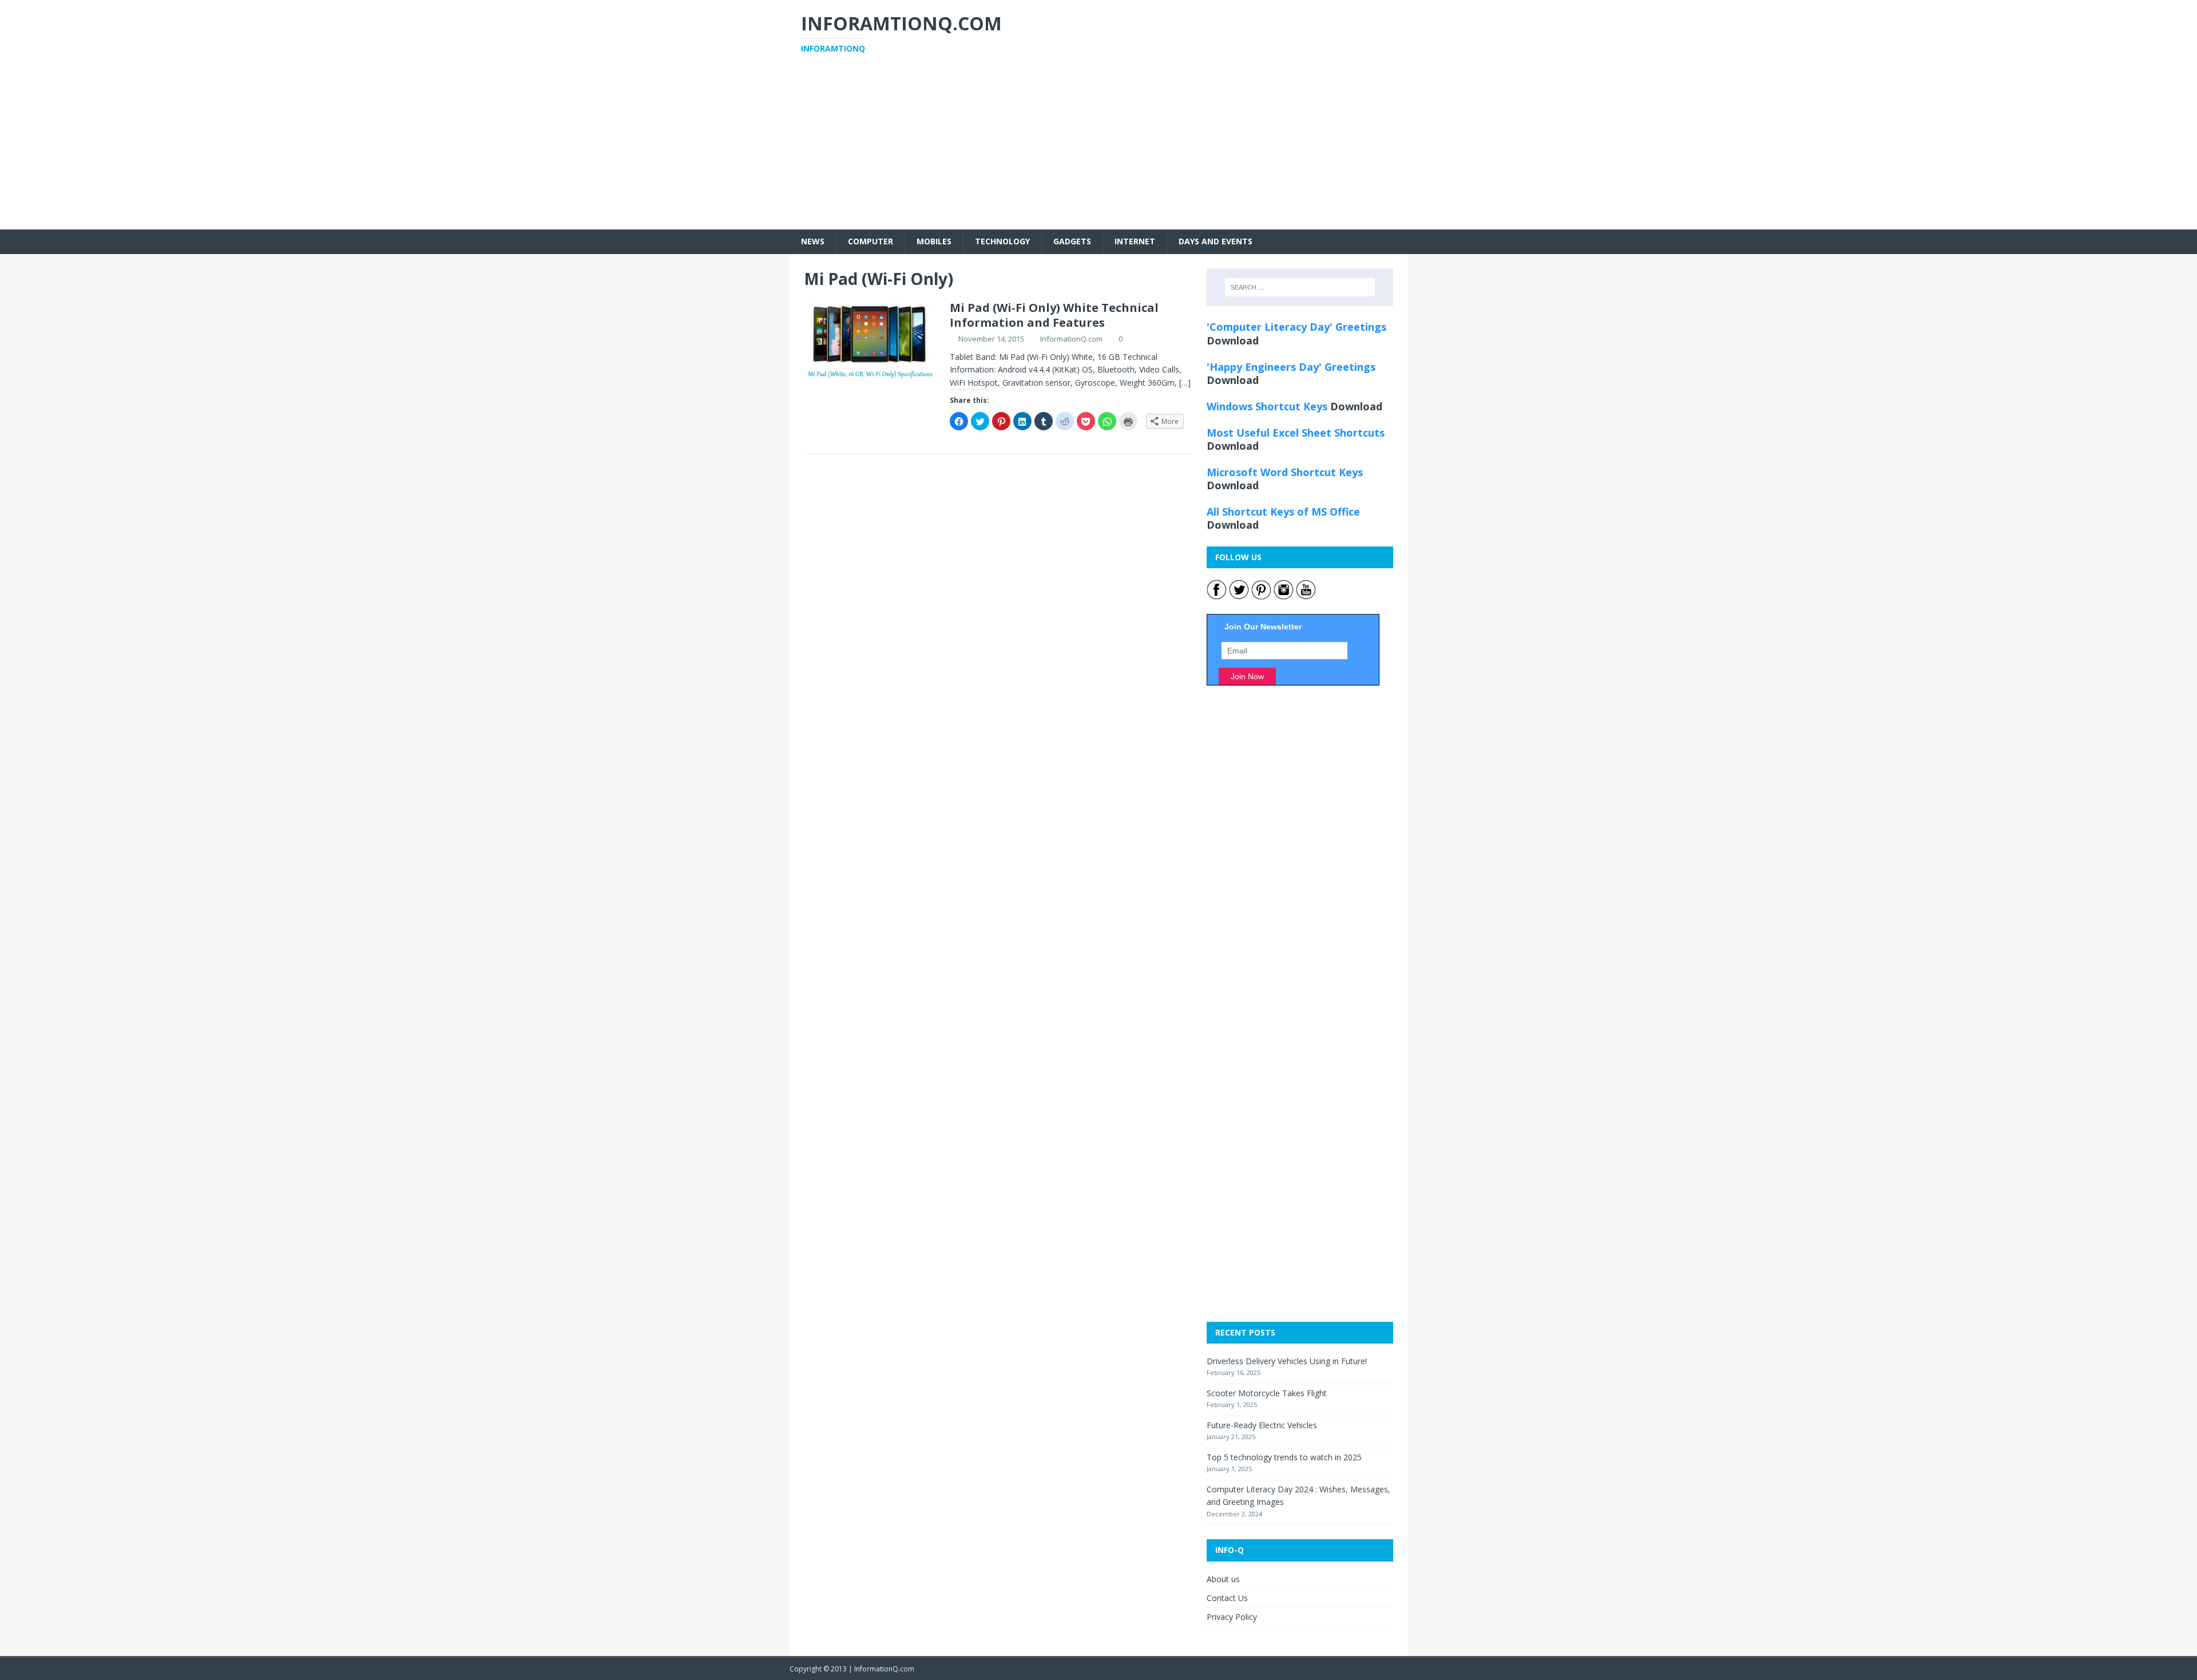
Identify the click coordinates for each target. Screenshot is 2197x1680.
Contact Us (1227, 1598)
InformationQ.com (1071, 339)
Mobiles (934, 241)
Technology (1002, 241)
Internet (1135, 241)
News (813, 241)
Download (1233, 340)
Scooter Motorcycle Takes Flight (1267, 1393)
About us (1223, 1579)
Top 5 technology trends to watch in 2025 (1284, 1457)
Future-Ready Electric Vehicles (1262, 1425)
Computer (871, 241)
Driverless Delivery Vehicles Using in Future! (1287, 1361)
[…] (1185, 383)
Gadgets (1072, 241)
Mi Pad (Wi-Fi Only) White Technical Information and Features (1054, 315)
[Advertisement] (1098, 149)
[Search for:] (1300, 287)
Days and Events (1216, 241)
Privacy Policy (1232, 1617)
